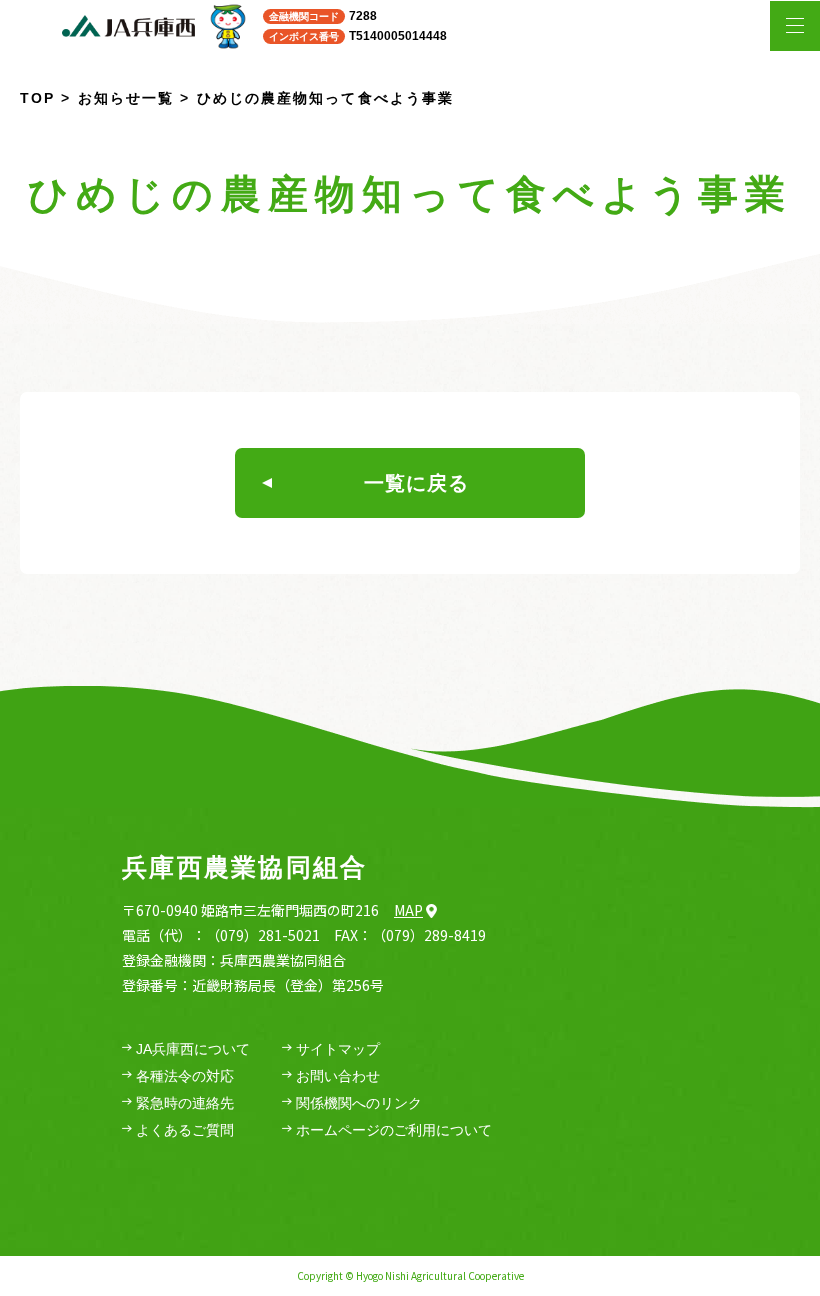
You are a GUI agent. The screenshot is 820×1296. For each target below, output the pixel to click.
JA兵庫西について (193, 1049)
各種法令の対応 (185, 1076)
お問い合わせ (338, 1076)
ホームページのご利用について (394, 1130)
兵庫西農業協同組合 (244, 867)
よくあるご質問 (185, 1130)
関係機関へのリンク (359, 1103)
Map (408, 910)
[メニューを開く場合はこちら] (795, 26)
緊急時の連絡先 (185, 1103)
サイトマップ (338, 1049)
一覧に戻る (416, 483)
